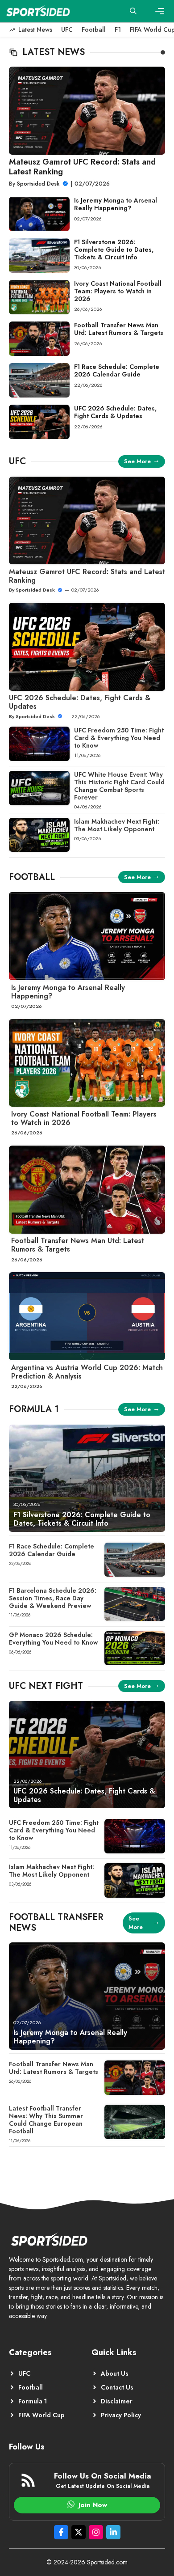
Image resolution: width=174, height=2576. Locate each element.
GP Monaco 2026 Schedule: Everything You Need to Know (53, 1639)
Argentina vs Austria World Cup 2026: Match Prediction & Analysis (87, 1372)
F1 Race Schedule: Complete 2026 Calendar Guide (117, 370)
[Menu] (160, 11)
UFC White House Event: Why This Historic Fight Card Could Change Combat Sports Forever (119, 786)
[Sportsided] (38, 11)
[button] (133, 11)
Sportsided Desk (38, 184)
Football (94, 30)
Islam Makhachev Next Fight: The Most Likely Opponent (117, 825)
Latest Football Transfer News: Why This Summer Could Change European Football (46, 2119)
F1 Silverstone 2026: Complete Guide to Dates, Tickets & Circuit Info (114, 250)
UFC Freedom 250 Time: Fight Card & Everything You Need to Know (119, 738)
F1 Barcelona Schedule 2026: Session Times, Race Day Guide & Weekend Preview (53, 1598)
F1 (118, 30)
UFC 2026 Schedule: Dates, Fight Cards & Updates (115, 412)
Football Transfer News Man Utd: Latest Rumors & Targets (119, 329)
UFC (67, 30)
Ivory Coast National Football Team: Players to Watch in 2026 (118, 291)
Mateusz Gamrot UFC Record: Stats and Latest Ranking (82, 167)
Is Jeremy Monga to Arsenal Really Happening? (116, 204)
